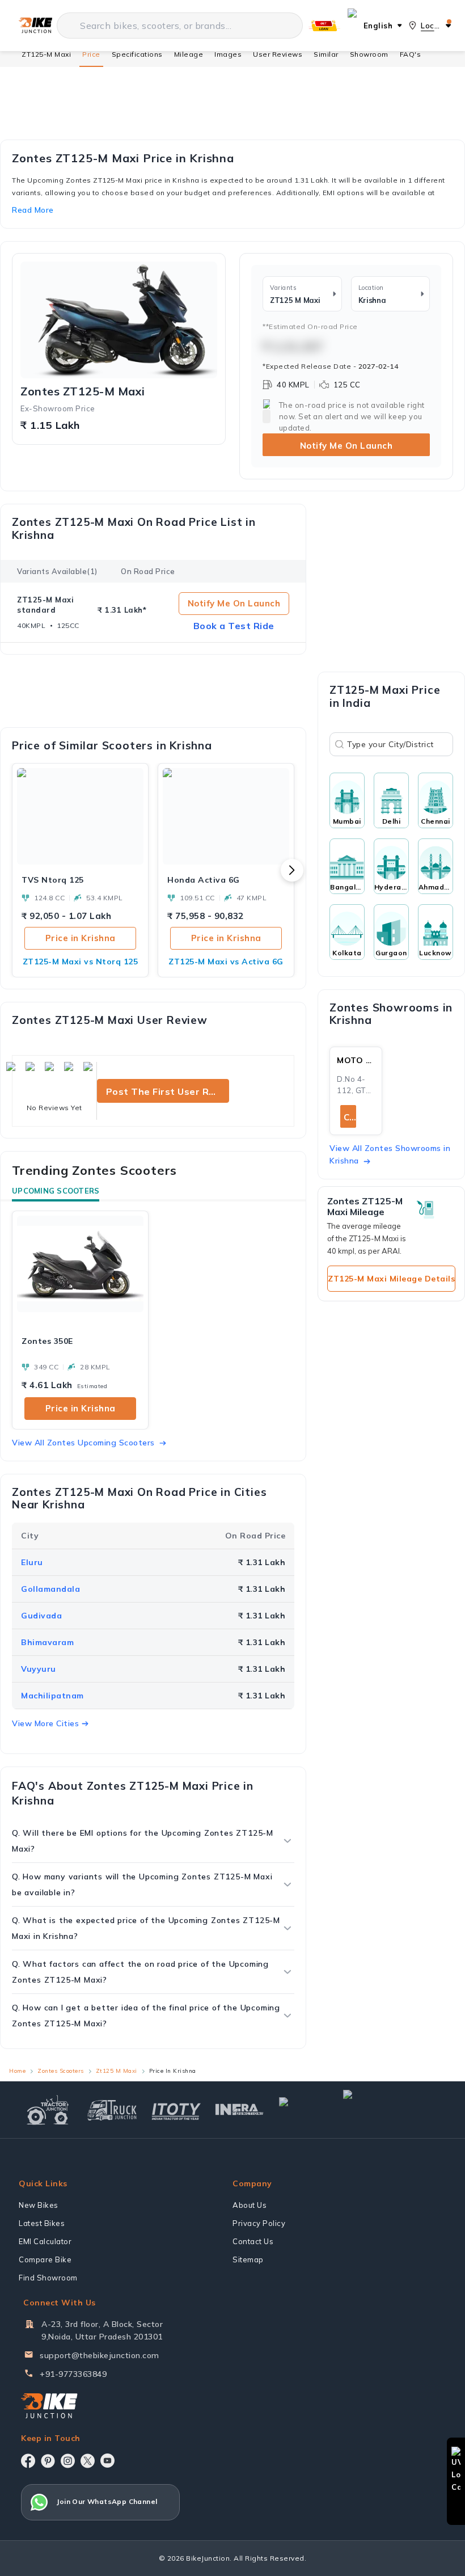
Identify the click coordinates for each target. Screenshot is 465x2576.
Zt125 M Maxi (117, 2071)
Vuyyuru (39, 1669)
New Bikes (39, 2205)
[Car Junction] (304, 2110)
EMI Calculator (45, 2241)
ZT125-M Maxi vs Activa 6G (226, 962)
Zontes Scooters (61, 2071)
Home (17, 2071)
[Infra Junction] (240, 2110)
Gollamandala (50, 1589)
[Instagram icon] (68, 2461)
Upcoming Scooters (56, 1191)
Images (228, 54)
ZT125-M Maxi (46, 54)
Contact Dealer (350, 1117)
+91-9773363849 (73, 2374)
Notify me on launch (234, 603)
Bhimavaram (47, 1642)
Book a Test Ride (234, 626)
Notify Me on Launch (346, 446)
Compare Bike (45, 2259)
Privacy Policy (259, 2223)
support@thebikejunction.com (100, 2355)
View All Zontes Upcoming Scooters (83, 1443)
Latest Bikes (42, 2223)
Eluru (32, 1562)
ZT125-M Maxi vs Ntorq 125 (81, 962)
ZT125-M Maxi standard (45, 605)
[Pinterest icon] (48, 2461)
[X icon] (88, 2461)
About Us (250, 2205)
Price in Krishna (81, 938)
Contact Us (253, 2241)
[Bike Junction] (35, 26)
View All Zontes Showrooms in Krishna (390, 1154)
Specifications (137, 54)
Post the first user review (168, 1091)
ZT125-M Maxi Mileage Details (391, 1279)
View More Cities (45, 1723)
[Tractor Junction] (48, 2110)
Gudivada (41, 1616)
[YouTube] (107, 2461)
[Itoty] (176, 2110)
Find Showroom (48, 2278)
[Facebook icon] (28, 2461)
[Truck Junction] (112, 2110)
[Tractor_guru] (392, 2110)
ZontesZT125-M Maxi (83, 391)
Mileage (189, 54)
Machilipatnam (52, 1696)
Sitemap (248, 2259)
